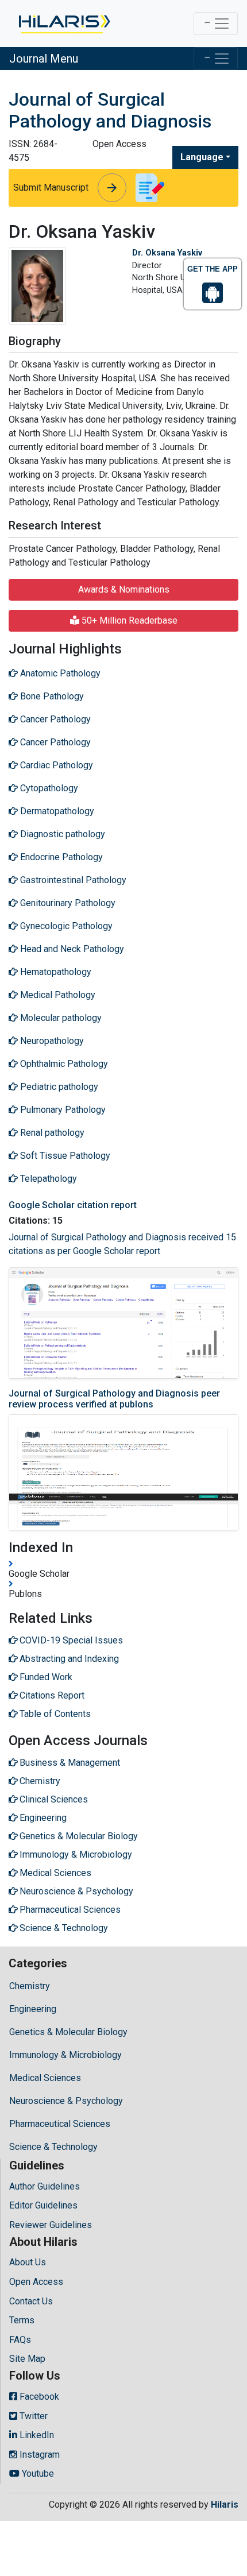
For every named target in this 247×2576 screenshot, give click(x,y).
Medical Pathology (57, 995)
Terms (22, 2320)
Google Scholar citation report (73, 1205)
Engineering (33, 2009)
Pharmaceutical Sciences (60, 2124)
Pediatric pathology (58, 1087)
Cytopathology (48, 788)
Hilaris (225, 2505)
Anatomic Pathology (59, 673)
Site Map (27, 2359)
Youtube (37, 2473)
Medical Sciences (45, 2078)
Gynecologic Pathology (65, 926)
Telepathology (47, 1179)
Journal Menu (44, 59)
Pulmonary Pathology (62, 1110)
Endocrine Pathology (60, 857)
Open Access (36, 2282)
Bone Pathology (51, 696)
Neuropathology (51, 1041)
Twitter (32, 2416)
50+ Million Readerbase (128, 620)
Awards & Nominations (124, 589)
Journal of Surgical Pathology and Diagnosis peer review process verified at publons (114, 1399)
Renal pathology (51, 1133)
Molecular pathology (60, 1018)
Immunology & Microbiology (65, 2055)
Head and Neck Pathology (71, 949)
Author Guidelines (45, 2186)
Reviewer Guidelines (51, 2225)
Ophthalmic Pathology (63, 1064)
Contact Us (31, 2301)
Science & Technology (53, 2147)
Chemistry (30, 1986)
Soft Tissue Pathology (64, 1156)
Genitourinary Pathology (67, 903)
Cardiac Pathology (55, 765)
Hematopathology (55, 972)
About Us (28, 2262)
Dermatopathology (56, 811)
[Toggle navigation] (216, 24)
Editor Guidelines (43, 2205)
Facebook (38, 2397)
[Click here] (63, 24)
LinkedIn (36, 2435)
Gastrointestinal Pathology (72, 880)
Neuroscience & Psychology (66, 2101)
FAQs (20, 2340)
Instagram (38, 2455)
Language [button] (202, 157)
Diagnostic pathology (61, 834)
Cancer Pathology (54, 719)
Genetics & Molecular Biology (68, 2032)
